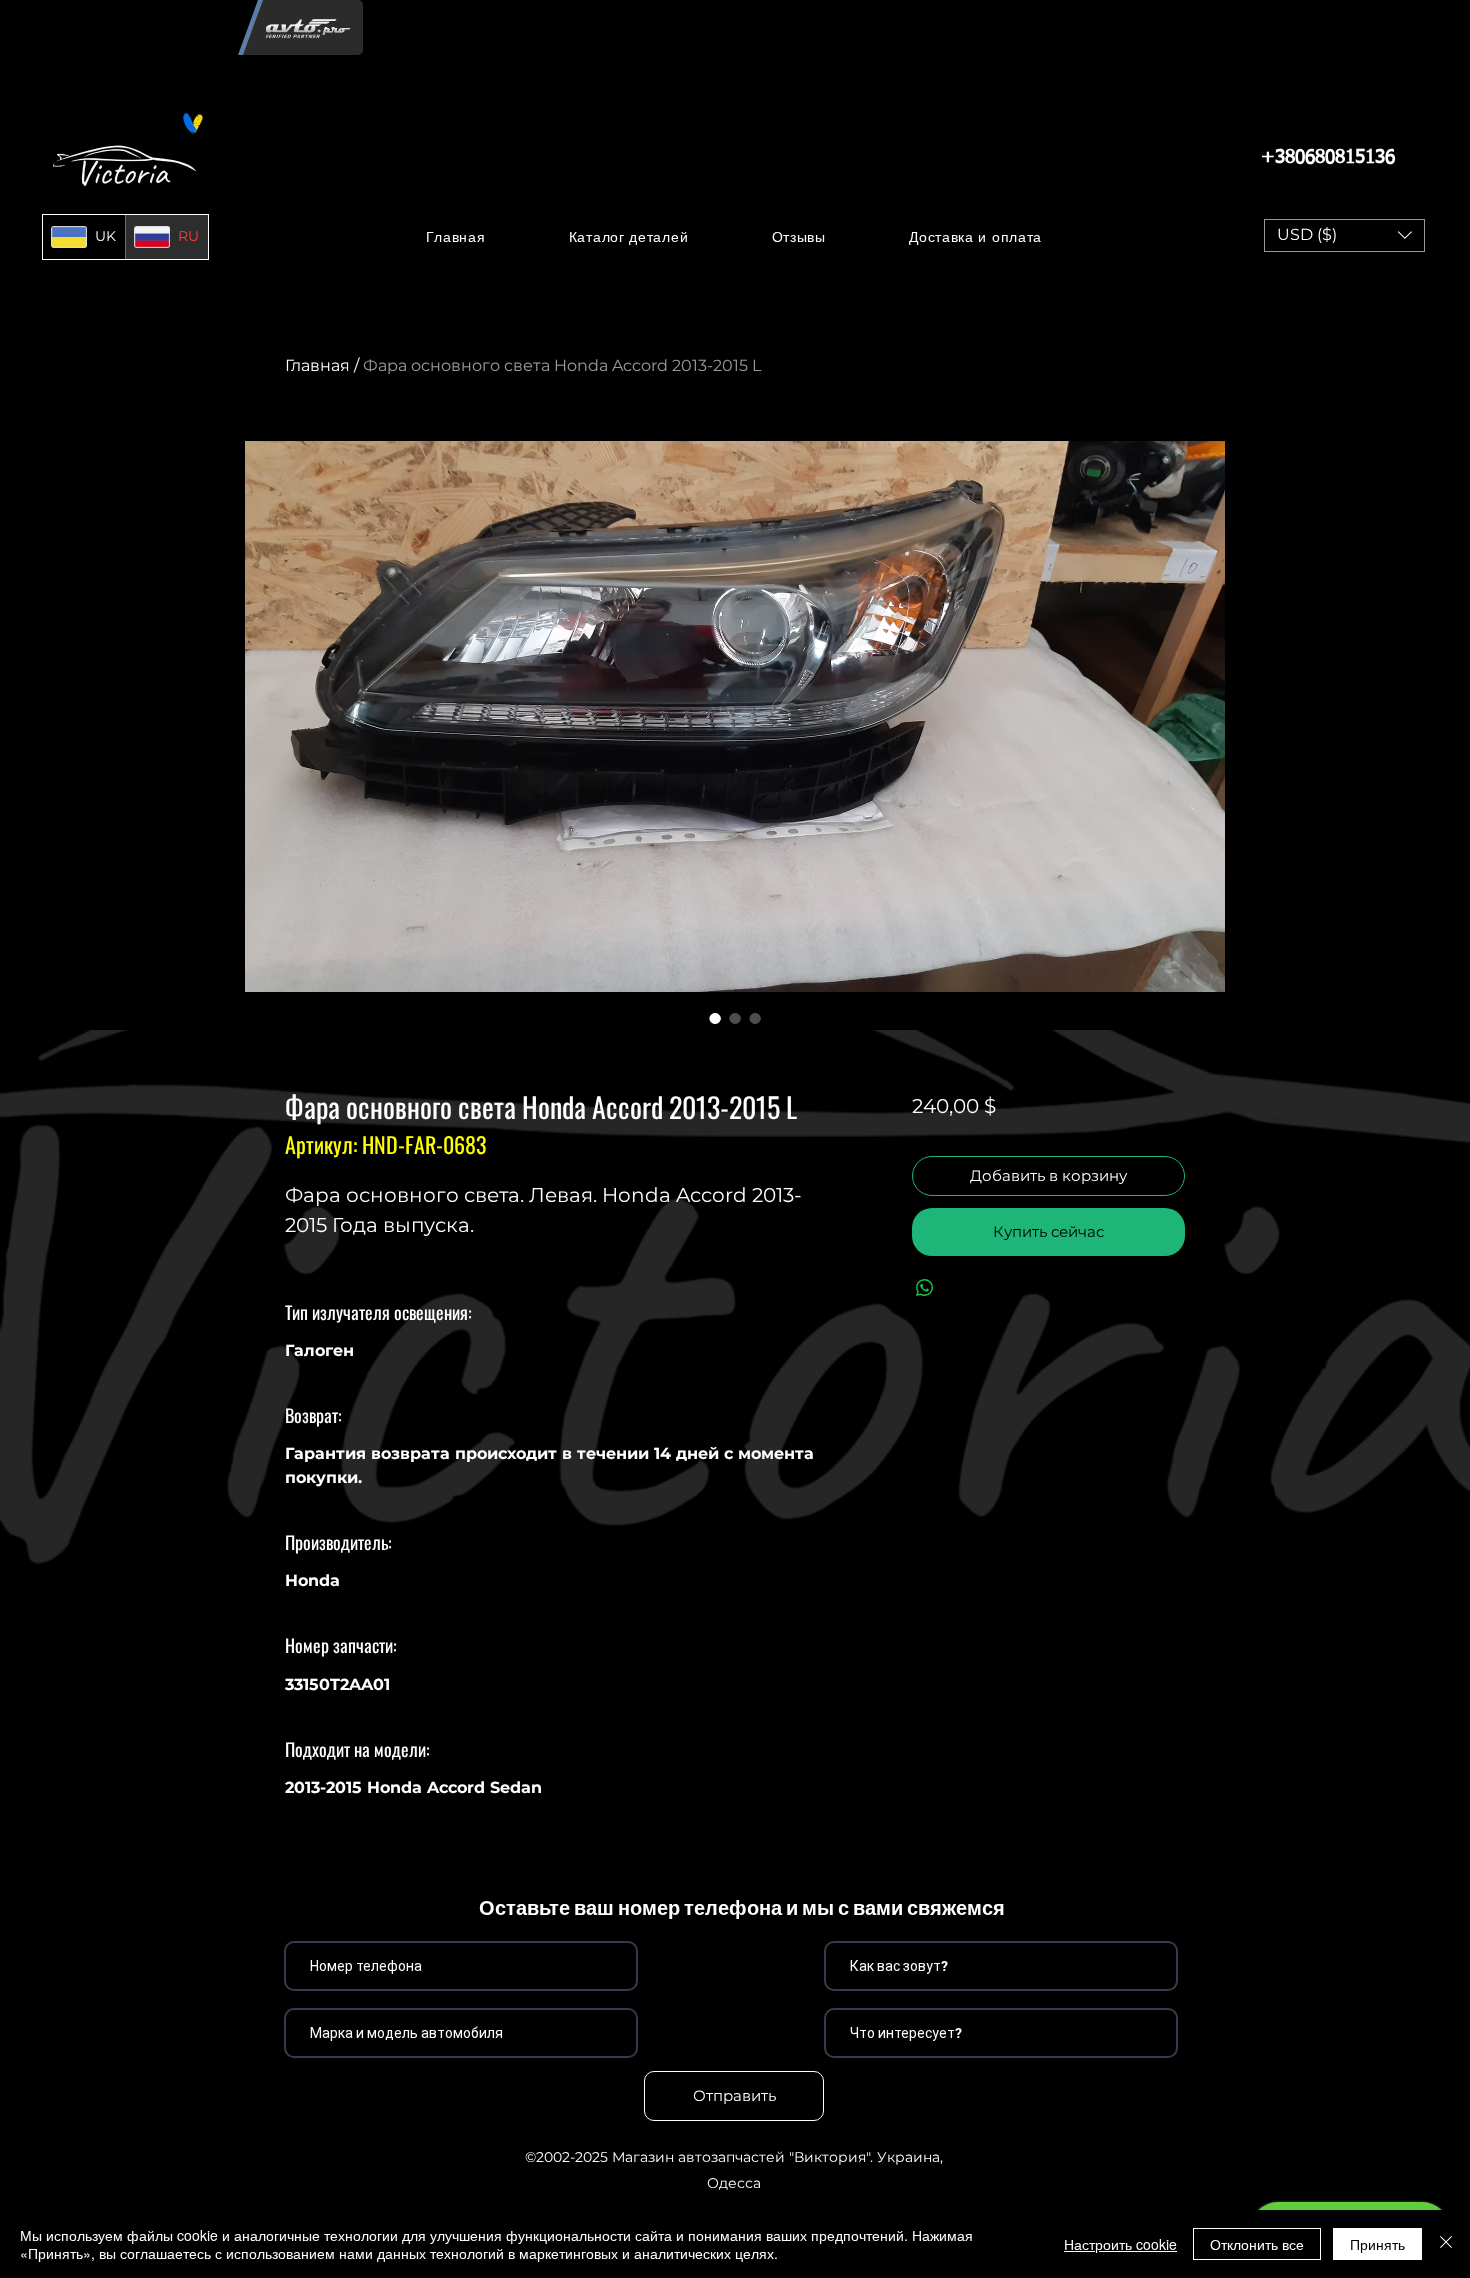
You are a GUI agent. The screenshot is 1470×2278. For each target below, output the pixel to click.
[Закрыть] (1446, 2244)
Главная (317, 365)
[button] (628, 236)
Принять (1377, 2244)
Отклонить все (1257, 2244)
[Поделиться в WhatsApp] (925, 1288)
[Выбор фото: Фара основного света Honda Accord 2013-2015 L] (715, 1018)
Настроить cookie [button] (1120, 2244)
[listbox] (1344, 235)
